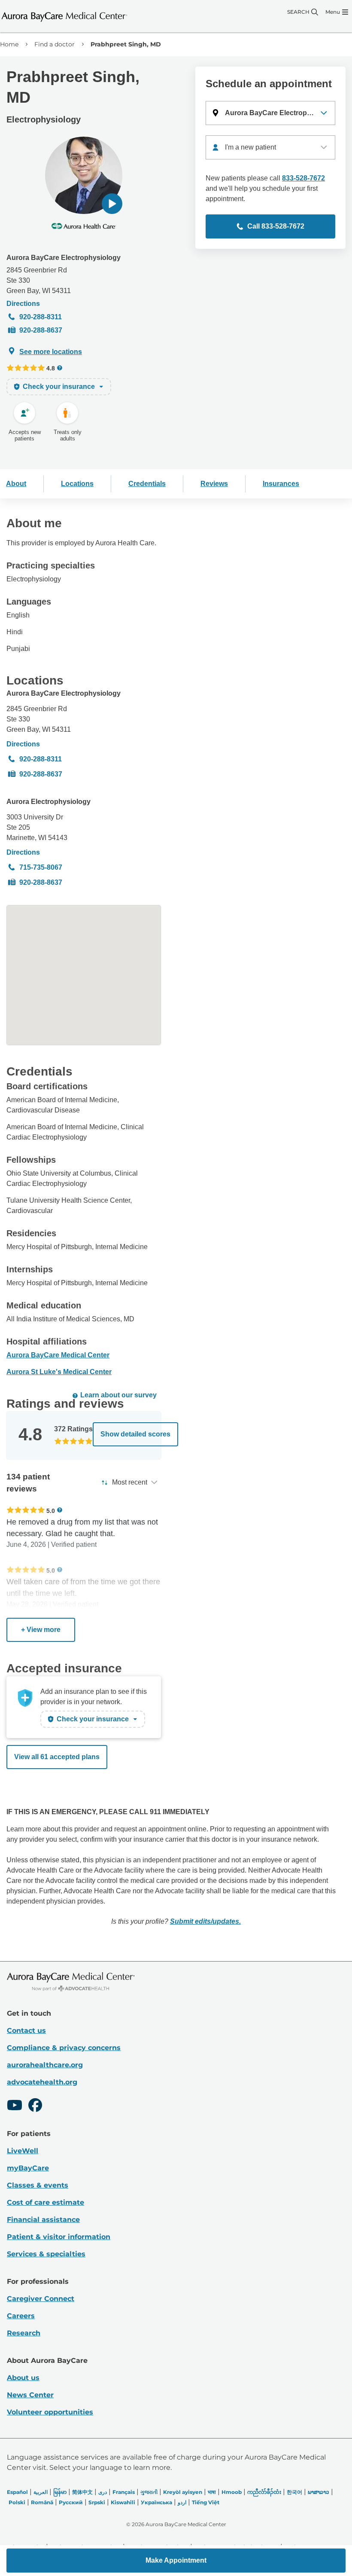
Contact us (26, 2031)
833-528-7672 (303, 178)
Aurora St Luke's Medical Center (59, 1372)
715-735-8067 (41, 867)
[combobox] (270, 147)
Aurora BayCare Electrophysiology (64, 258)
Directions (23, 304)
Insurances (281, 484)
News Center (30, 2395)
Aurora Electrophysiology (49, 802)
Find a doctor (55, 44)
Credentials (147, 484)
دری (103, 2492)
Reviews (214, 484)
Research (24, 2333)
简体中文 (82, 2492)
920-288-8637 (41, 330)
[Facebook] (35, 2106)
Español (17, 2492)
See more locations (51, 352)
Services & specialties (46, 2254)
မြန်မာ (60, 2492)
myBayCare (28, 2168)
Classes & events (38, 2185)
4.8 (51, 368)
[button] (112, 204)
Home (9, 44)
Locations (77, 484)
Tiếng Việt (206, 2502)
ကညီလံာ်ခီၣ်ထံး (264, 2492)
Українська (156, 2502)
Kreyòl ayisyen (183, 2492)
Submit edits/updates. (205, 1921)
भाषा (212, 2492)
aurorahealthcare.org (45, 2065)
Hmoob (232, 2492)
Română (42, 2502)
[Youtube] (15, 2106)
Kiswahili (123, 2502)
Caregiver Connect (41, 2299)
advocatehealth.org (42, 2082)
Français (124, 2492)
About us (23, 2378)
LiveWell (23, 2151)
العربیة (41, 2492)
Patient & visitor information (59, 2237)
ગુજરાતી (149, 2492)
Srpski (97, 2502)
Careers (21, 2316)
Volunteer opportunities (50, 2412)
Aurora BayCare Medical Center (58, 1355)
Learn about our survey (118, 1395)
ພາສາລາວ (319, 2492)
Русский (71, 2502)
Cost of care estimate (46, 2202)
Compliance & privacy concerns (64, 2048)
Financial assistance (43, 2220)
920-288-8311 (41, 317)
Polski (17, 2502)
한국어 (294, 2492)
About (16, 484)
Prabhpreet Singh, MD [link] (126, 44)
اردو (182, 2502)
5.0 (51, 1511)
